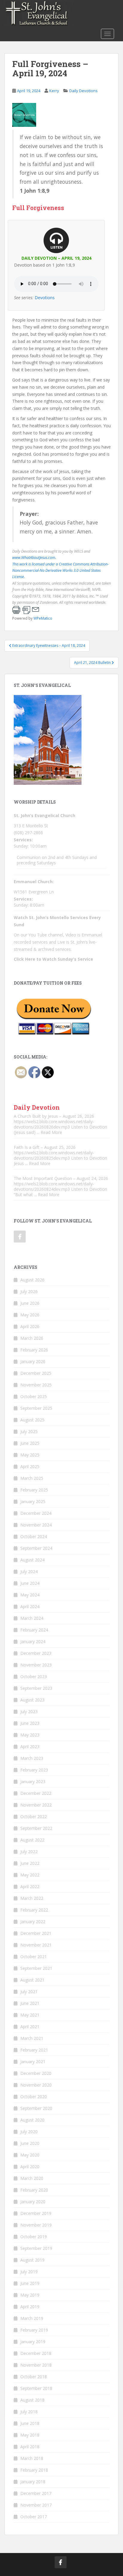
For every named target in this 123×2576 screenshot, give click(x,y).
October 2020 (34, 2097)
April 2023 (30, 1747)
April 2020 (30, 2167)
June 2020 (30, 2143)
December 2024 (36, 1513)
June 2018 (30, 2423)
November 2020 (36, 2085)
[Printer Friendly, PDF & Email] (26, 610)
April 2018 (30, 2447)
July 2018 (29, 2412)
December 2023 (36, 1653)
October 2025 (34, 1396)
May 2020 (30, 2155)
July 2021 (29, 1992)
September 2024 (36, 1548)
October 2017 (34, 2517)
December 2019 (36, 2213)
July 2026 (29, 1291)
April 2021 (30, 2027)
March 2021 (32, 2038)
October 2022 (34, 1817)
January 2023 (33, 1782)
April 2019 (30, 2307)
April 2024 (30, 1606)
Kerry (54, 91)
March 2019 (32, 2318)
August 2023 (32, 1700)
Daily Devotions (83, 91)
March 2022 (32, 1898)
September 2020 (36, 2108)
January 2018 (33, 2482)
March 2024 (32, 1618)
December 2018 (36, 2353)
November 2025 (36, 1385)
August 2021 (32, 1980)
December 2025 (36, 1373)
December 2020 (36, 2073)
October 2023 (34, 1676)
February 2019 (34, 2330)
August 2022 (32, 1840)
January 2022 (33, 1922)
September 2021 (36, 1968)
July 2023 (29, 1711)
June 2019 (30, 2283)
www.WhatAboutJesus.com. (34, 558)
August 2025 (32, 1420)
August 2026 (32, 1280)
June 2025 (30, 1443)
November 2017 (36, 2505)
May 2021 (30, 2015)
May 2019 (30, 2295)
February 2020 (34, 2190)
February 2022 (34, 1910)
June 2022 (30, 1863)
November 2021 (36, 1945)
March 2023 (32, 1758)
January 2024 (33, 1641)
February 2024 (34, 1630)
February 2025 (34, 1490)
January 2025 (33, 1501)
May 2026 (30, 1315)
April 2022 (30, 1887)
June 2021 (30, 2003)
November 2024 (36, 1525)
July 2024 (29, 1571)
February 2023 (34, 1770)
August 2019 (32, 2260)
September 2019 (36, 2248)
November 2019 (36, 2225)
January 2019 (33, 2342)
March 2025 (32, 1478)
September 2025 (36, 1408)
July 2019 (29, 2272)
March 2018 (32, 2458)
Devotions (45, 298)
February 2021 (34, 2050)
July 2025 (29, 1431)
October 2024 (34, 1536)
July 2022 (29, 1852)
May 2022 (30, 1875)
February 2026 (34, 1350)
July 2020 (29, 2132)
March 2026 (32, 1338)
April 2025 (30, 1466)
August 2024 (32, 1560)
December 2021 (36, 1933)
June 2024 (30, 1583)
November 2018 (36, 2365)
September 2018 (36, 2388)
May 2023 (30, 1735)
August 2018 (32, 2400)
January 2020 (33, 2202)
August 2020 (32, 2120)
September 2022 (36, 1828)
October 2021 (34, 1957)
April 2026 (30, 1326)
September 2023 (36, 1688)
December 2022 (36, 1793)
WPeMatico (43, 618)
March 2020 (32, 2178)
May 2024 (30, 1595)
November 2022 (36, 1805)
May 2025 (30, 1455)
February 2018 (34, 2470)
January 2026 (33, 1361)
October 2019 (34, 2237)
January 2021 (33, 2062)
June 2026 (30, 1303)
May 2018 (30, 2435)
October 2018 (34, 2377)
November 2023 (36, 1665)
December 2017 (36, 2493)
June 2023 (30, 1723)
